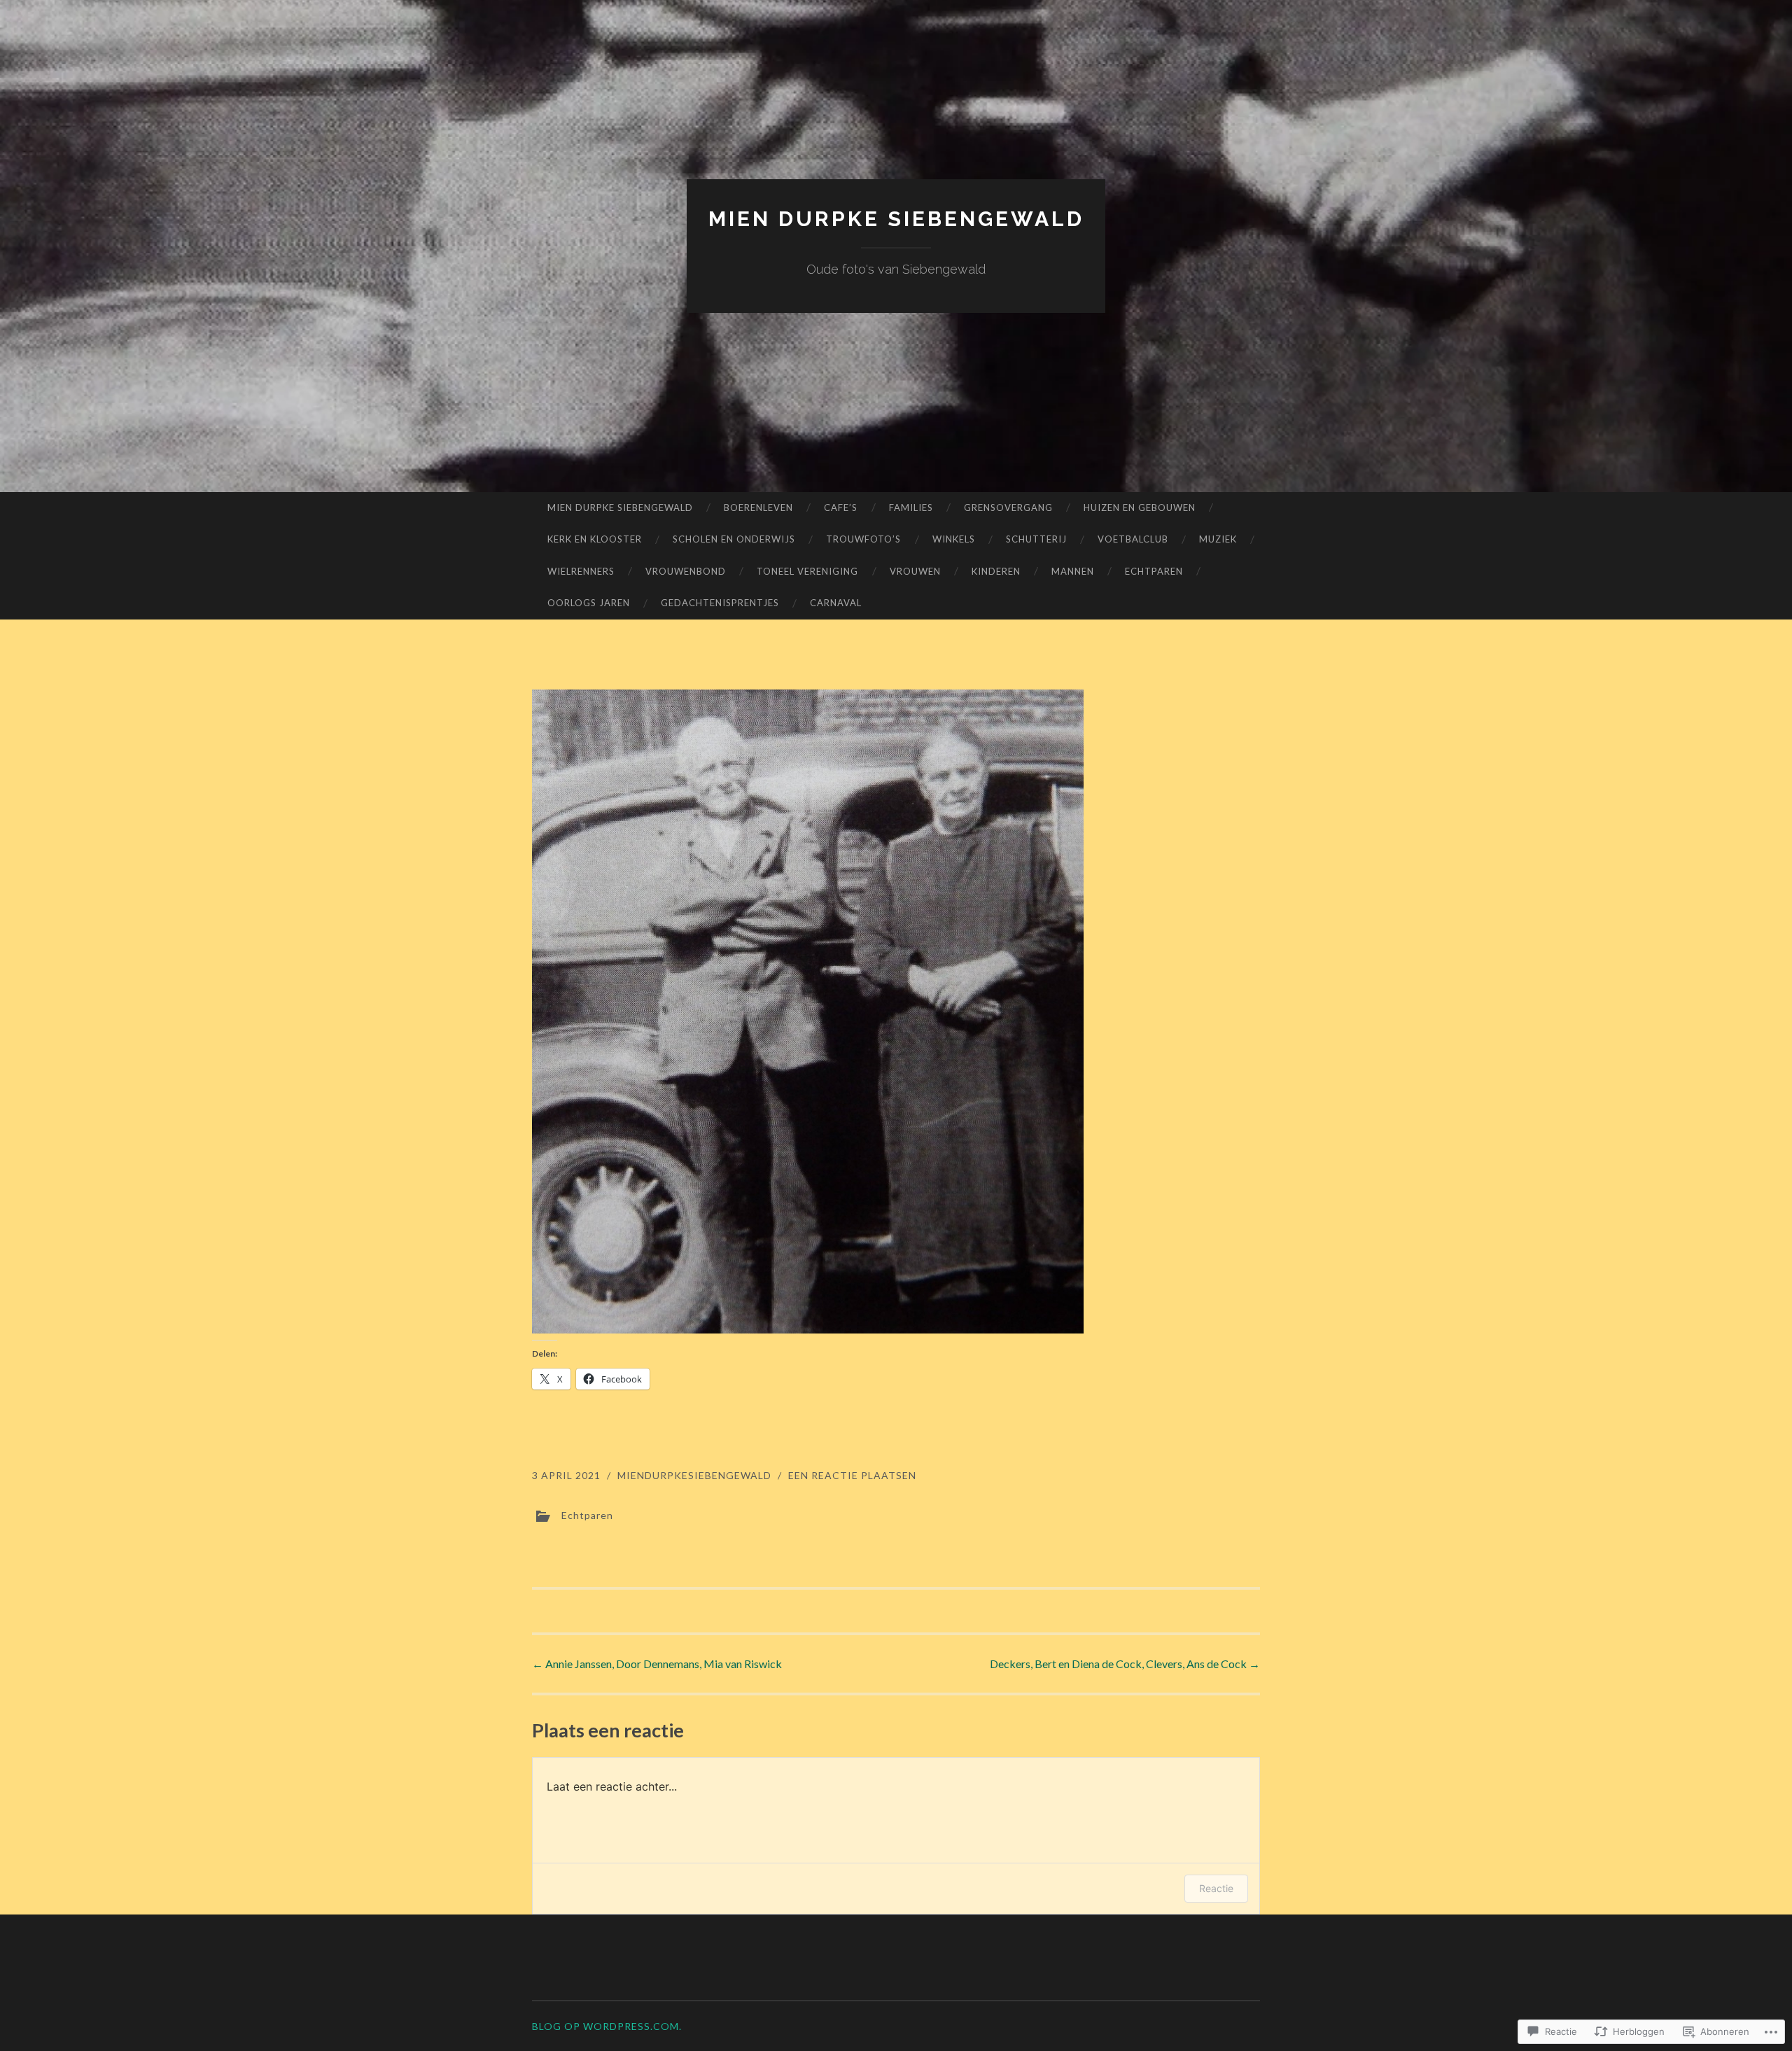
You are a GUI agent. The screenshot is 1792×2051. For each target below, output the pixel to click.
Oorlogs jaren (589, 603)
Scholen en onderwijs (734, 539)
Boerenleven (758, 507)
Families (911, 507)
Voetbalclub (1133, 539)
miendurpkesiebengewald (694, 1475)
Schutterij (1036, 539)
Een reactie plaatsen (852, 1475)
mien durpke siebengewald (620, 507)
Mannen (1073, 571)
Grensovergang (1008, 507)
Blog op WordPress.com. (607, 2026)
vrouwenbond (686, 571)
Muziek (1218, 539)
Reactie (1216, 1888)
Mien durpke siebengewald (896, 219)
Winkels (954, 539)
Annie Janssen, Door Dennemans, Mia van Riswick (657, 1664)
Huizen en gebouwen (1140, 507)
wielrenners (581, 571)
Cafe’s (841, 507)
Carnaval (836, 603)
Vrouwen (915, 571)
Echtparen (1154, 571)
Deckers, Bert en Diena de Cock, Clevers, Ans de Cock (1125, 1664)
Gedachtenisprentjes (720, 603)
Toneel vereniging (807, 571)
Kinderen (996, 571)
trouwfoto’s (863, 539)
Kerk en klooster (595, 539)
